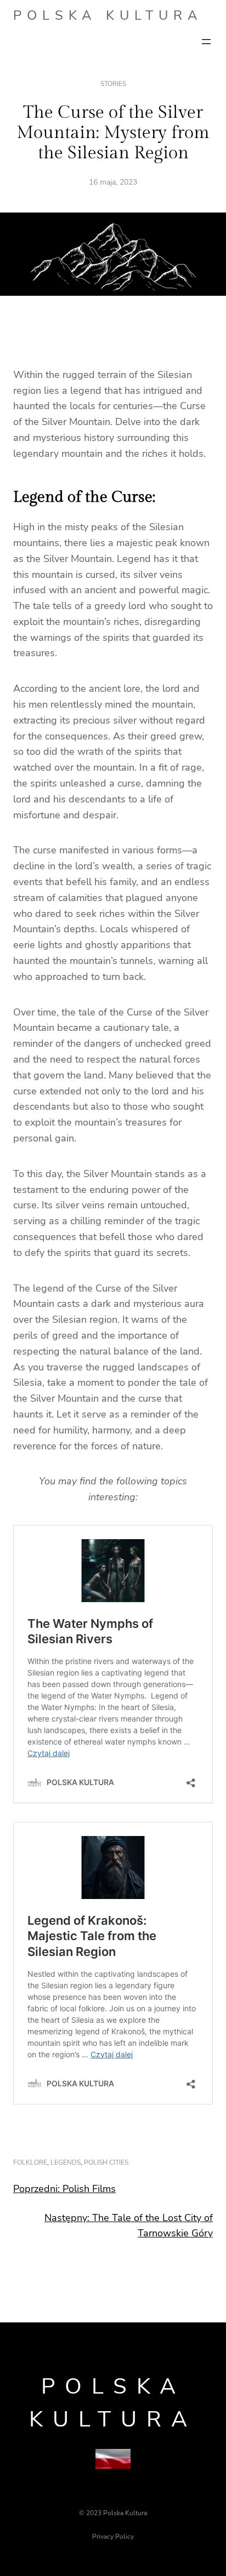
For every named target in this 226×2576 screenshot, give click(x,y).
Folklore (30, 2162)
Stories (113, 84)
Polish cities (106, 2162)
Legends (66, 2162)
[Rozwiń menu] (206, 42)
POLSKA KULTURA (108, 15)
